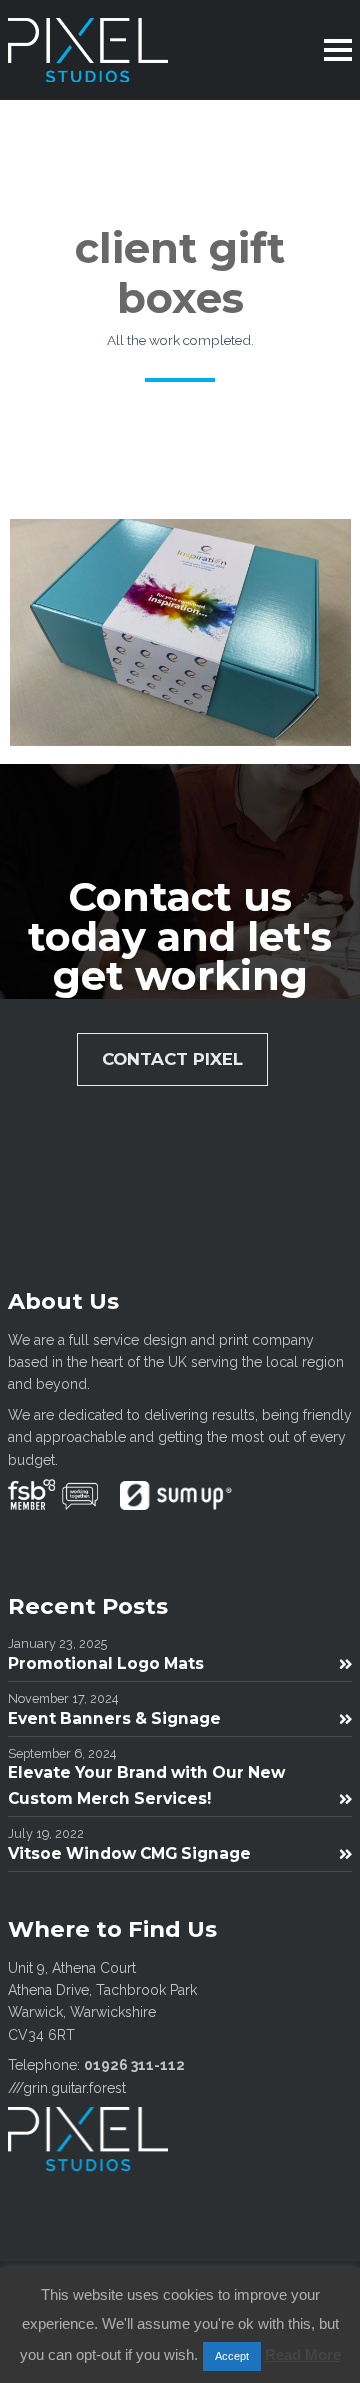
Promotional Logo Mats (106, 1663)
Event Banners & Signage (114, 1718)
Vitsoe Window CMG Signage (129, 1853)
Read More (303, 2354)
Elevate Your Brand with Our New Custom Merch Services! (146, 1785)
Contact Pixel (172, 1059)
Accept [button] (232, 2356)
